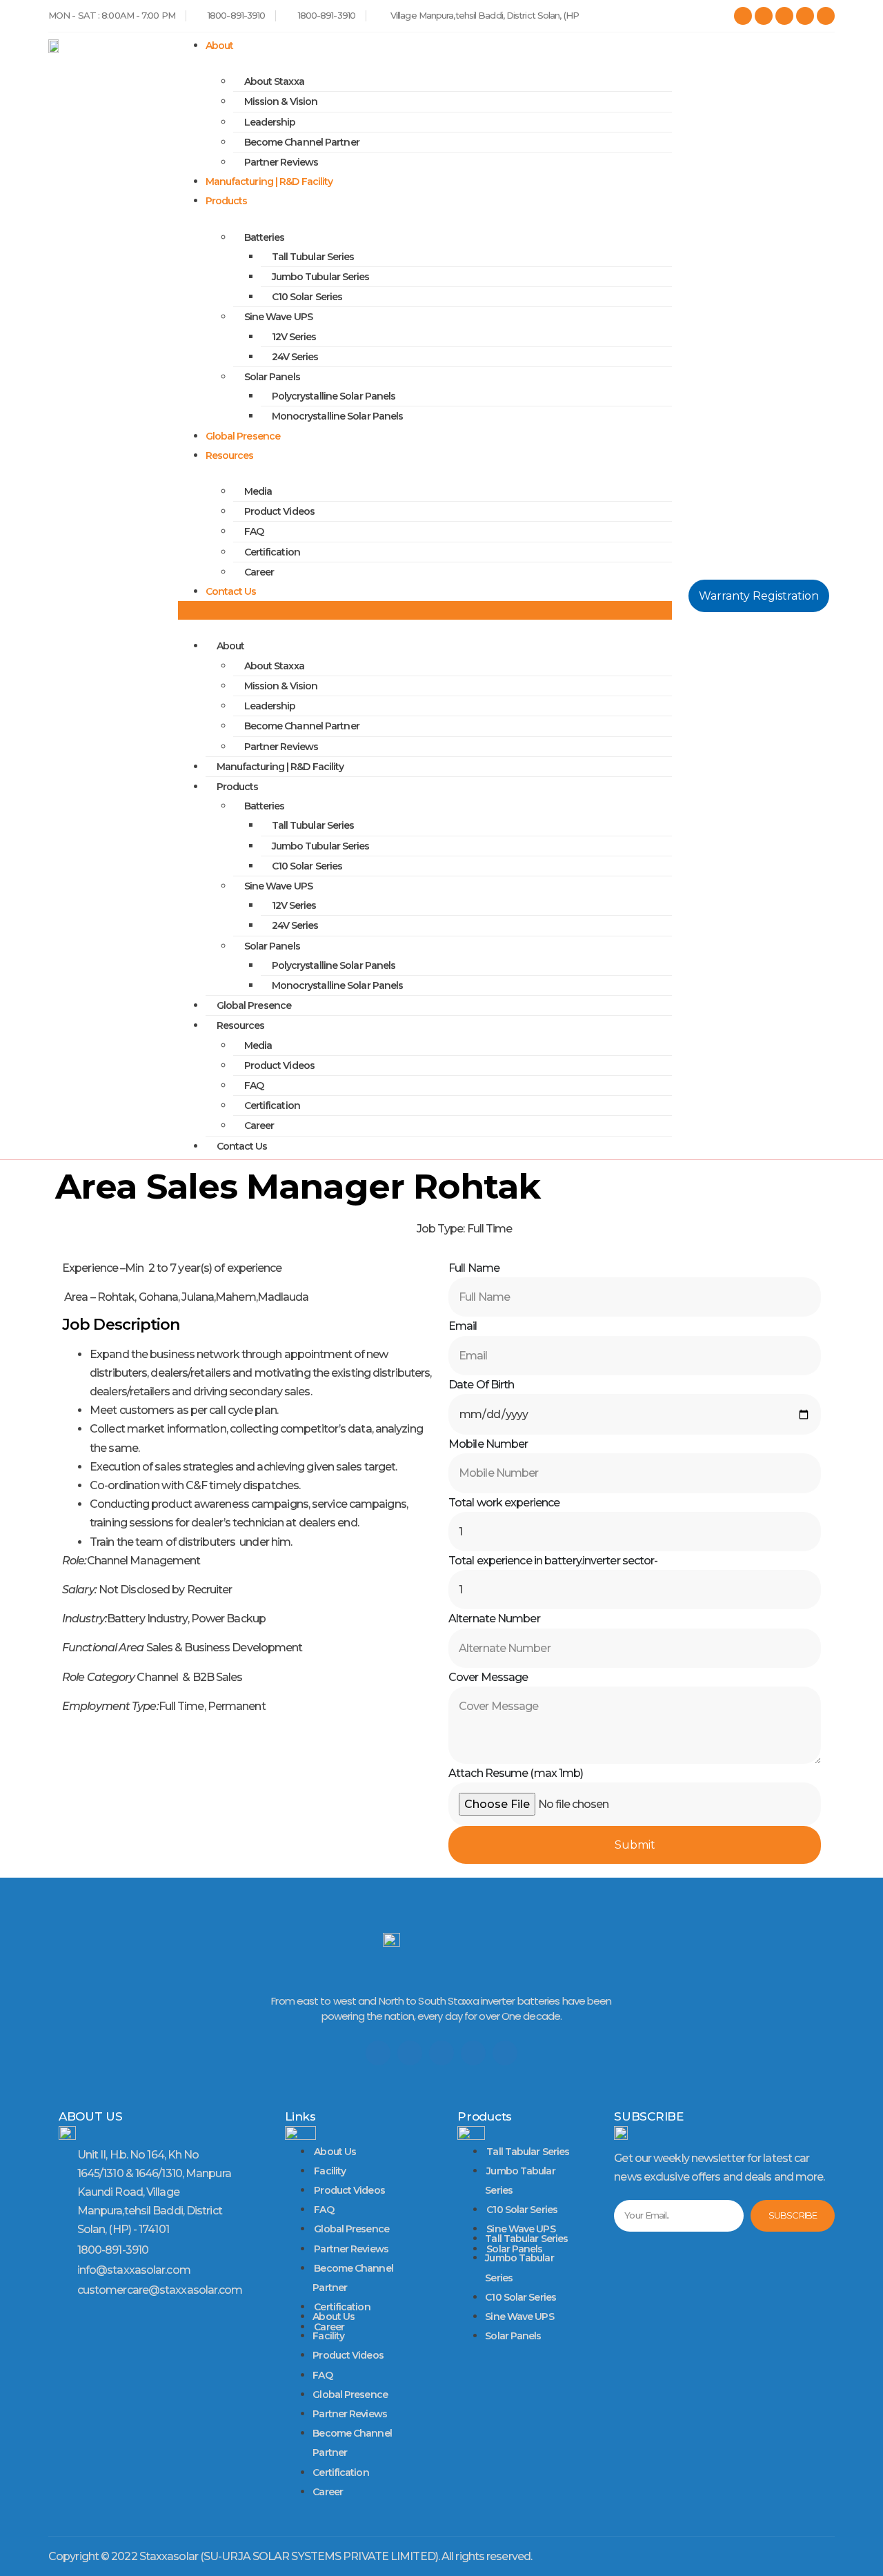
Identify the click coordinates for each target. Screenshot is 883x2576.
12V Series (294, 337)
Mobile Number (488, 1444)
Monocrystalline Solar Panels (338, 416)
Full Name (474, 1268)
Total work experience (504, 1503)
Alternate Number (494, 1619)
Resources (230, 455)
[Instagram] (805, 16)
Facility (330, 2171)
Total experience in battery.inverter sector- (553, 1561)
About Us (335, 2152)
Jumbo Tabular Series (520, 2181)
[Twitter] (410, 2053)
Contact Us (231, 591)
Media (258, 491)
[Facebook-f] (378, 2053)
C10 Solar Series (307, 297)
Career (259, 572)
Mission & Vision (281, 101)
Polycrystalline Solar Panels (334, 396)
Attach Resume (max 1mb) (516, 1773)
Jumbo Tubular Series (321, 277)
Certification (272, 552)
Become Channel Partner (302, 142)
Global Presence (243, 436)
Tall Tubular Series (313, 257)
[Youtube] (473, 2053)
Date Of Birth (481, 1385)
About (220, 46)
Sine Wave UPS (519, 2317)
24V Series (295, 357)
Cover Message (488, 1677)
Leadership (270, 122)
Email (463, 1326)
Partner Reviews (281, 162)
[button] (425, 610)
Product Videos (279, 511)
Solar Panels (272, 377)
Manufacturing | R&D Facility (269, 181)
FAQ (254, 531)
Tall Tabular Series (528, 2152)
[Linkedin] (826, 16)
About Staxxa (274, 81)
